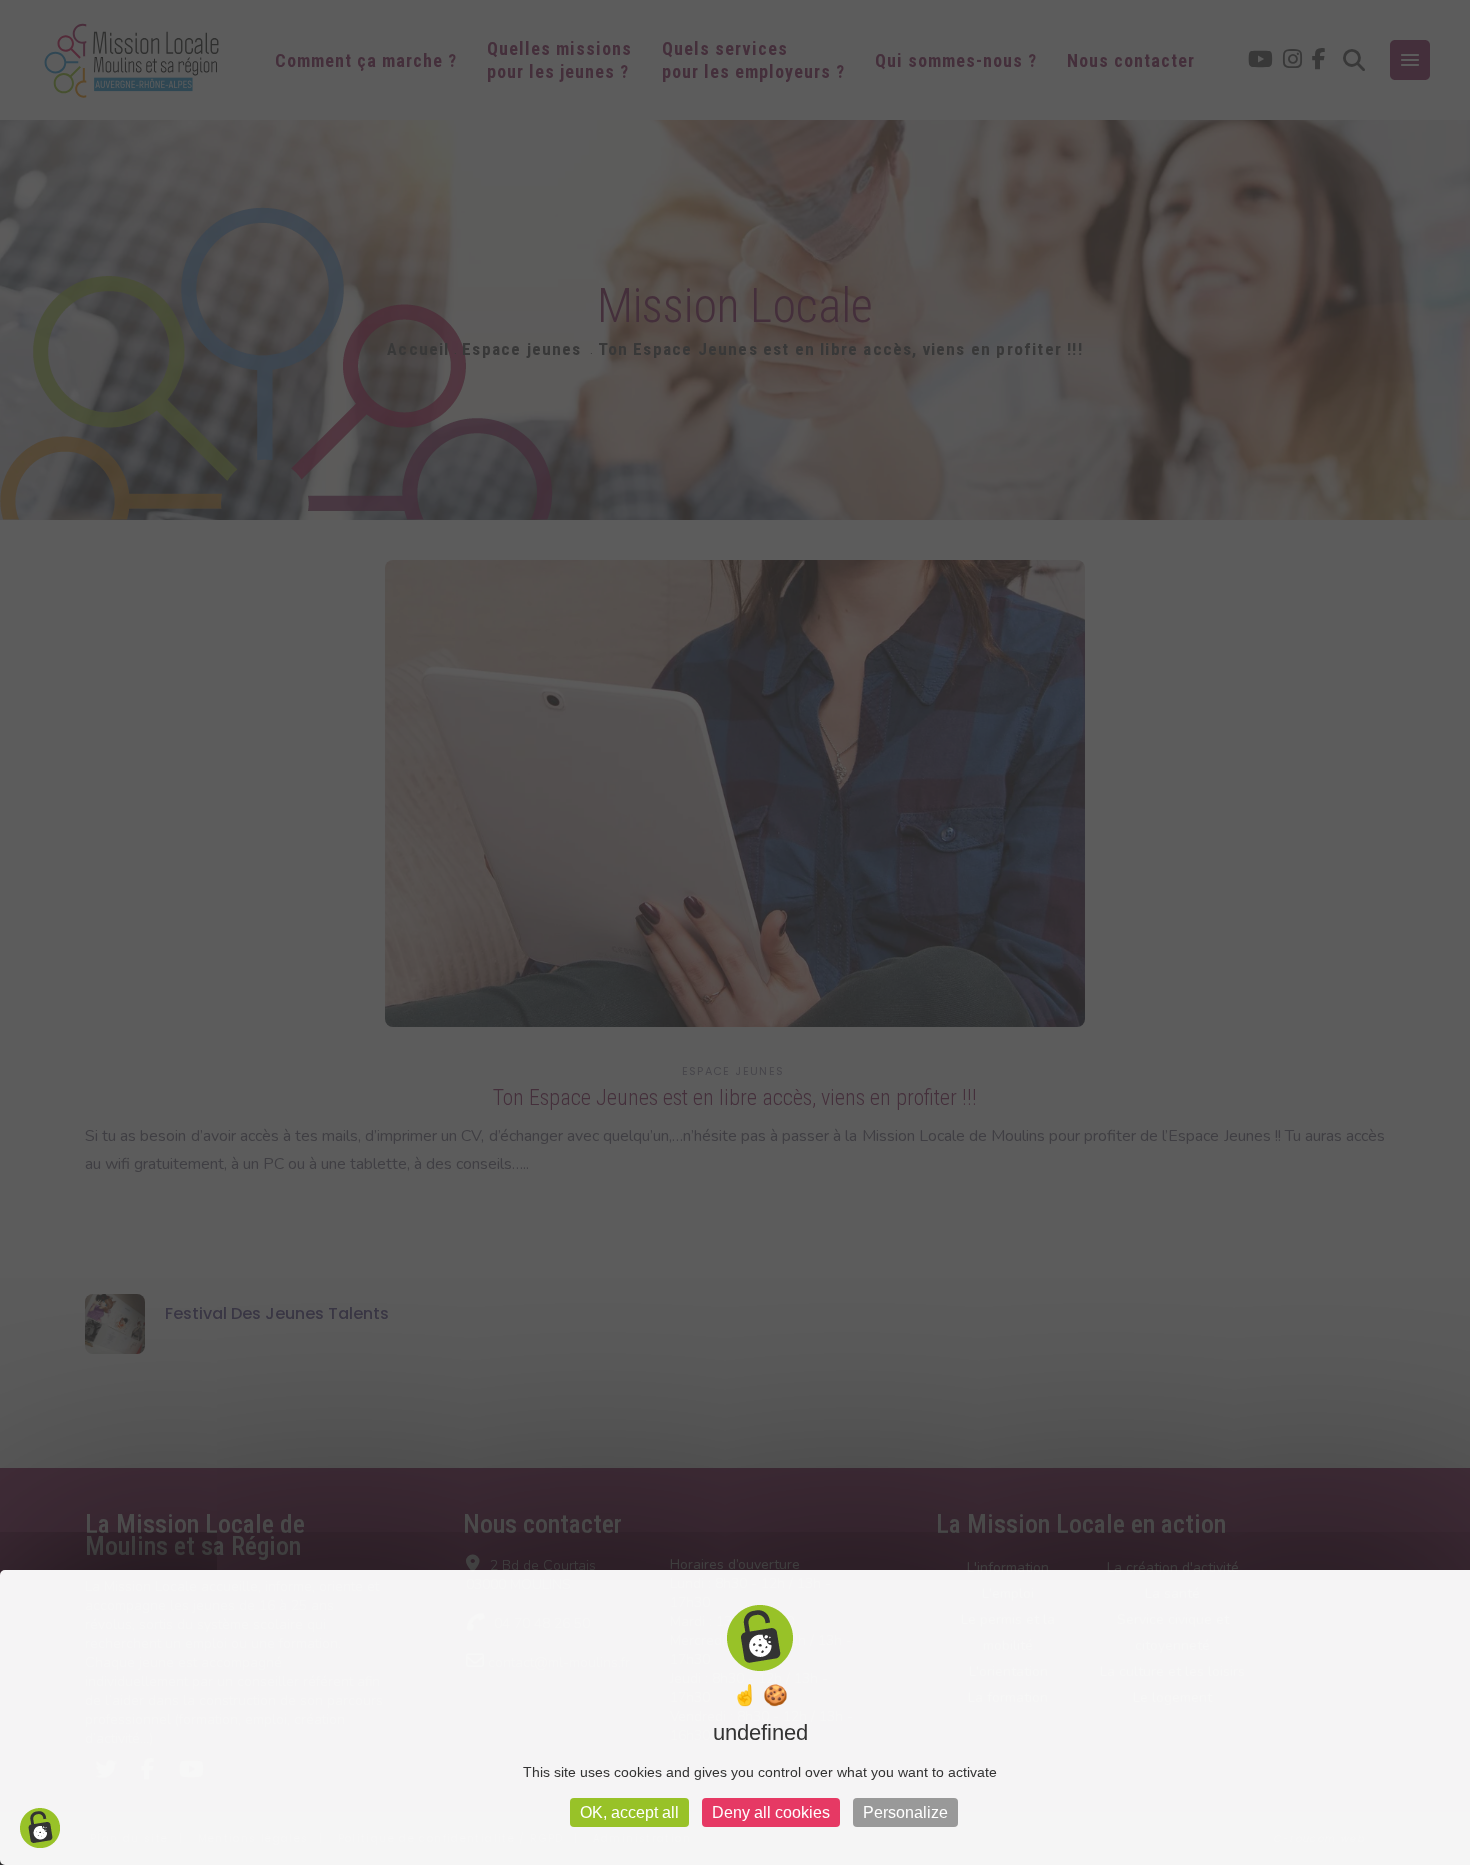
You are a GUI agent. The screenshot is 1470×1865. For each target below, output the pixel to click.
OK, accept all (629, 1812)
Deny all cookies (771, 1812)
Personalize (905, 1812)
